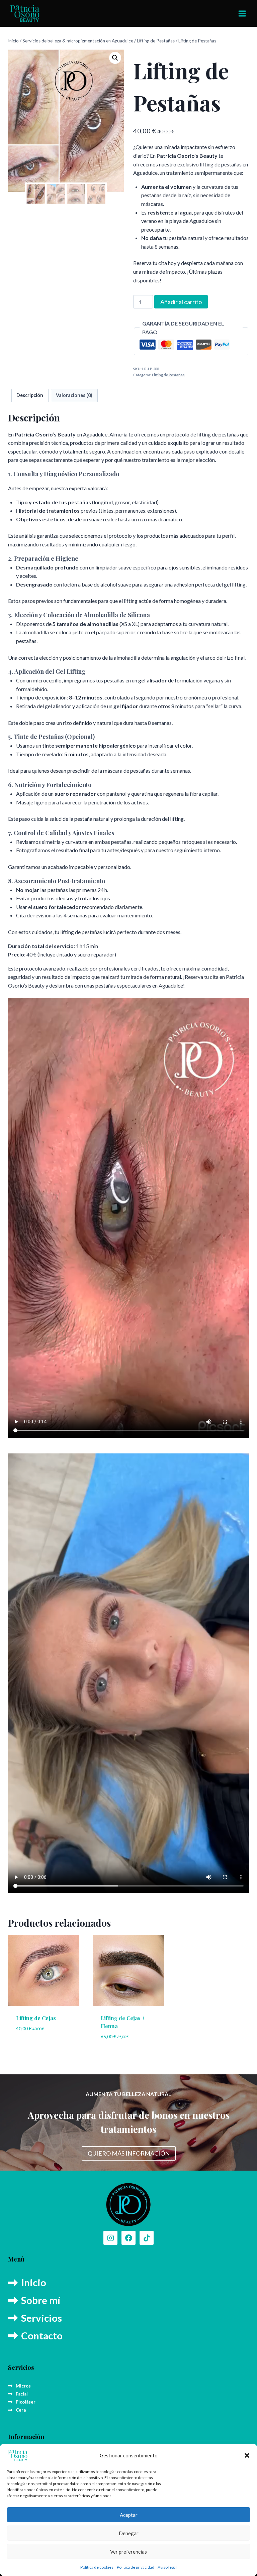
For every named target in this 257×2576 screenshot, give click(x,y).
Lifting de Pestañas (168, 375)
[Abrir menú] (242, 13)
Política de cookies (97, 2567)
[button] (247, 2455)
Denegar (129, 2533)
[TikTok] (147, 2238)
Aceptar (129, 2515)
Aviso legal (167, 2567)
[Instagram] (110, 2238)
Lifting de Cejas (36, 2018)
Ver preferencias (128, 2552)
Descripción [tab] (30, 395)
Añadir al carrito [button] (44, 2048)
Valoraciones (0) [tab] (74, 395)
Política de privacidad (136, 2567)
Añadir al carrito (181, 302)
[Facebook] (128, 2238)
